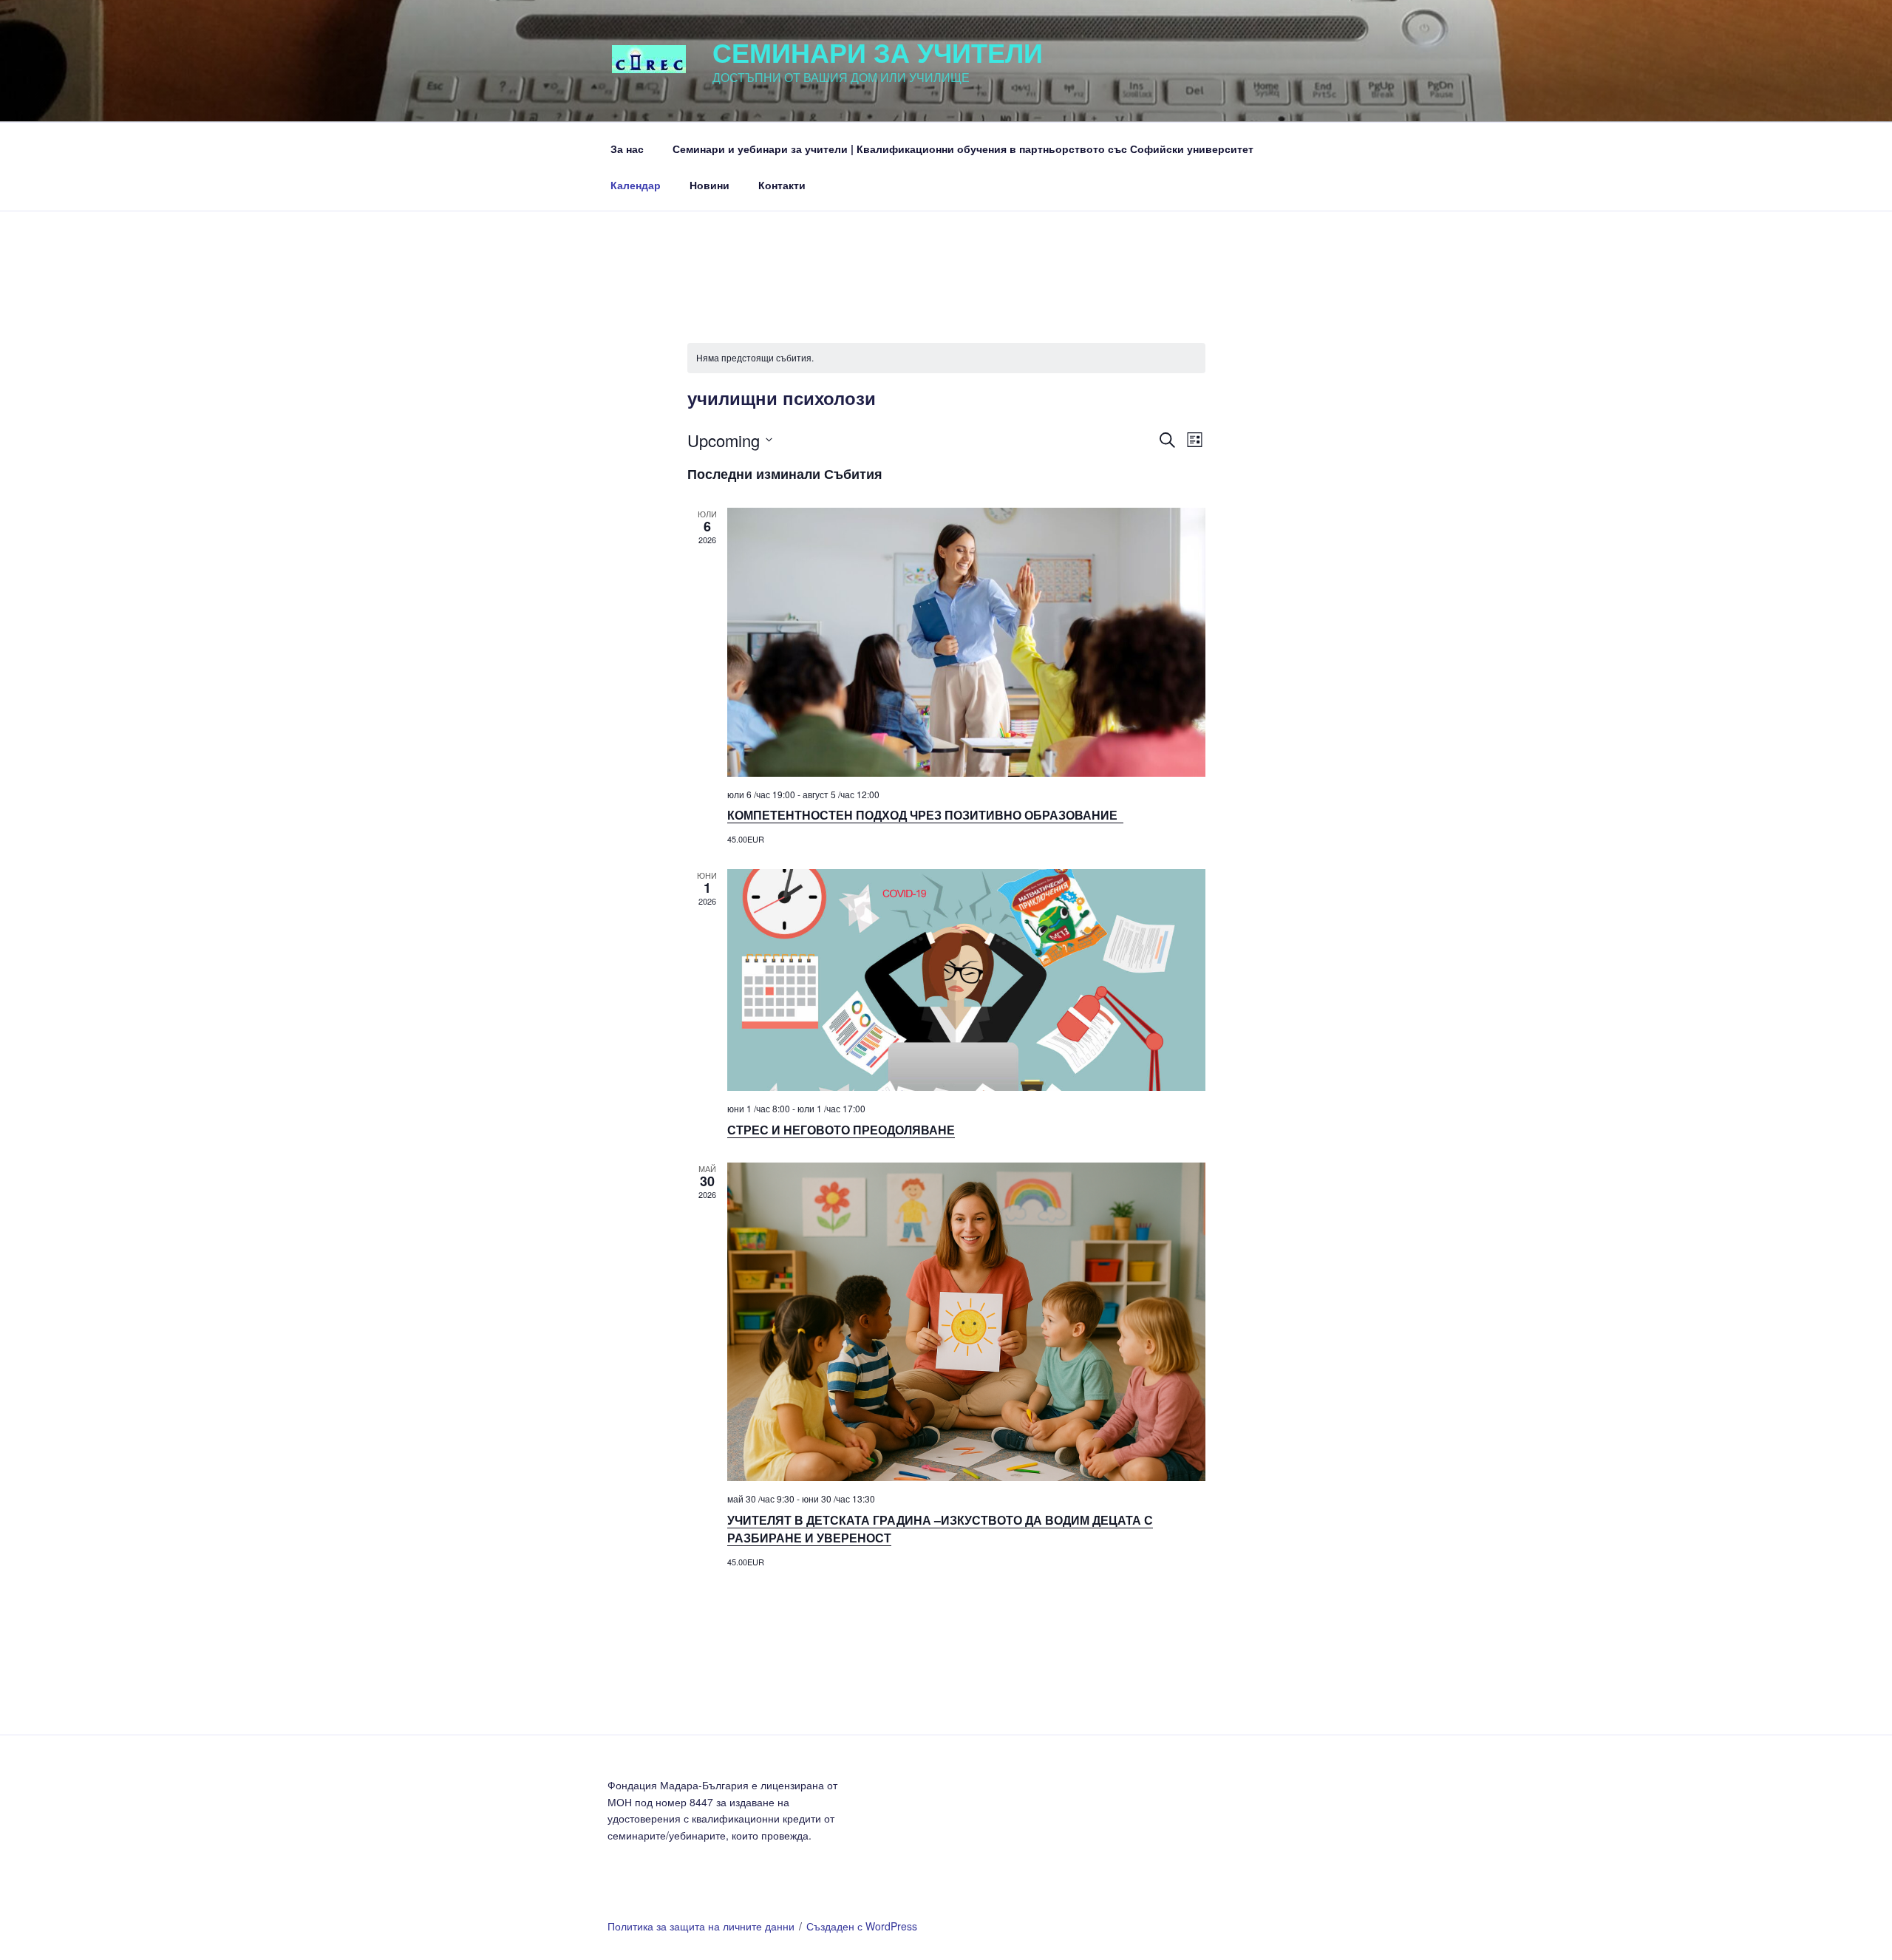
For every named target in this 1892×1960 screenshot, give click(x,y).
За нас (627, 149)
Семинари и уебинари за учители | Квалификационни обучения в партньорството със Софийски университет (963, 149)
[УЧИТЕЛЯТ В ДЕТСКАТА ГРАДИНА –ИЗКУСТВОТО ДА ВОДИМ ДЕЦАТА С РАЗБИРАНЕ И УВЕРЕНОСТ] (966, 1322)
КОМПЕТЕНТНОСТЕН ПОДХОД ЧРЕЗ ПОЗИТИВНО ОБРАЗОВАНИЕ (925, 815)
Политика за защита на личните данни (701, 1926)
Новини (709, 185)
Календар (636, 185)
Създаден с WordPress (862, 1926)
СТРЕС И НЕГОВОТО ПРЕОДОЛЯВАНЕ (841, 1130)
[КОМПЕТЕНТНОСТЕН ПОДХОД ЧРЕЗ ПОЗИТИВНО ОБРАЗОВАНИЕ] (966, 642)
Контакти (782, 185)
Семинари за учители (878, 52)
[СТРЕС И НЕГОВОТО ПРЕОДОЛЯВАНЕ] (966, 980)
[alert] (946, 358)
